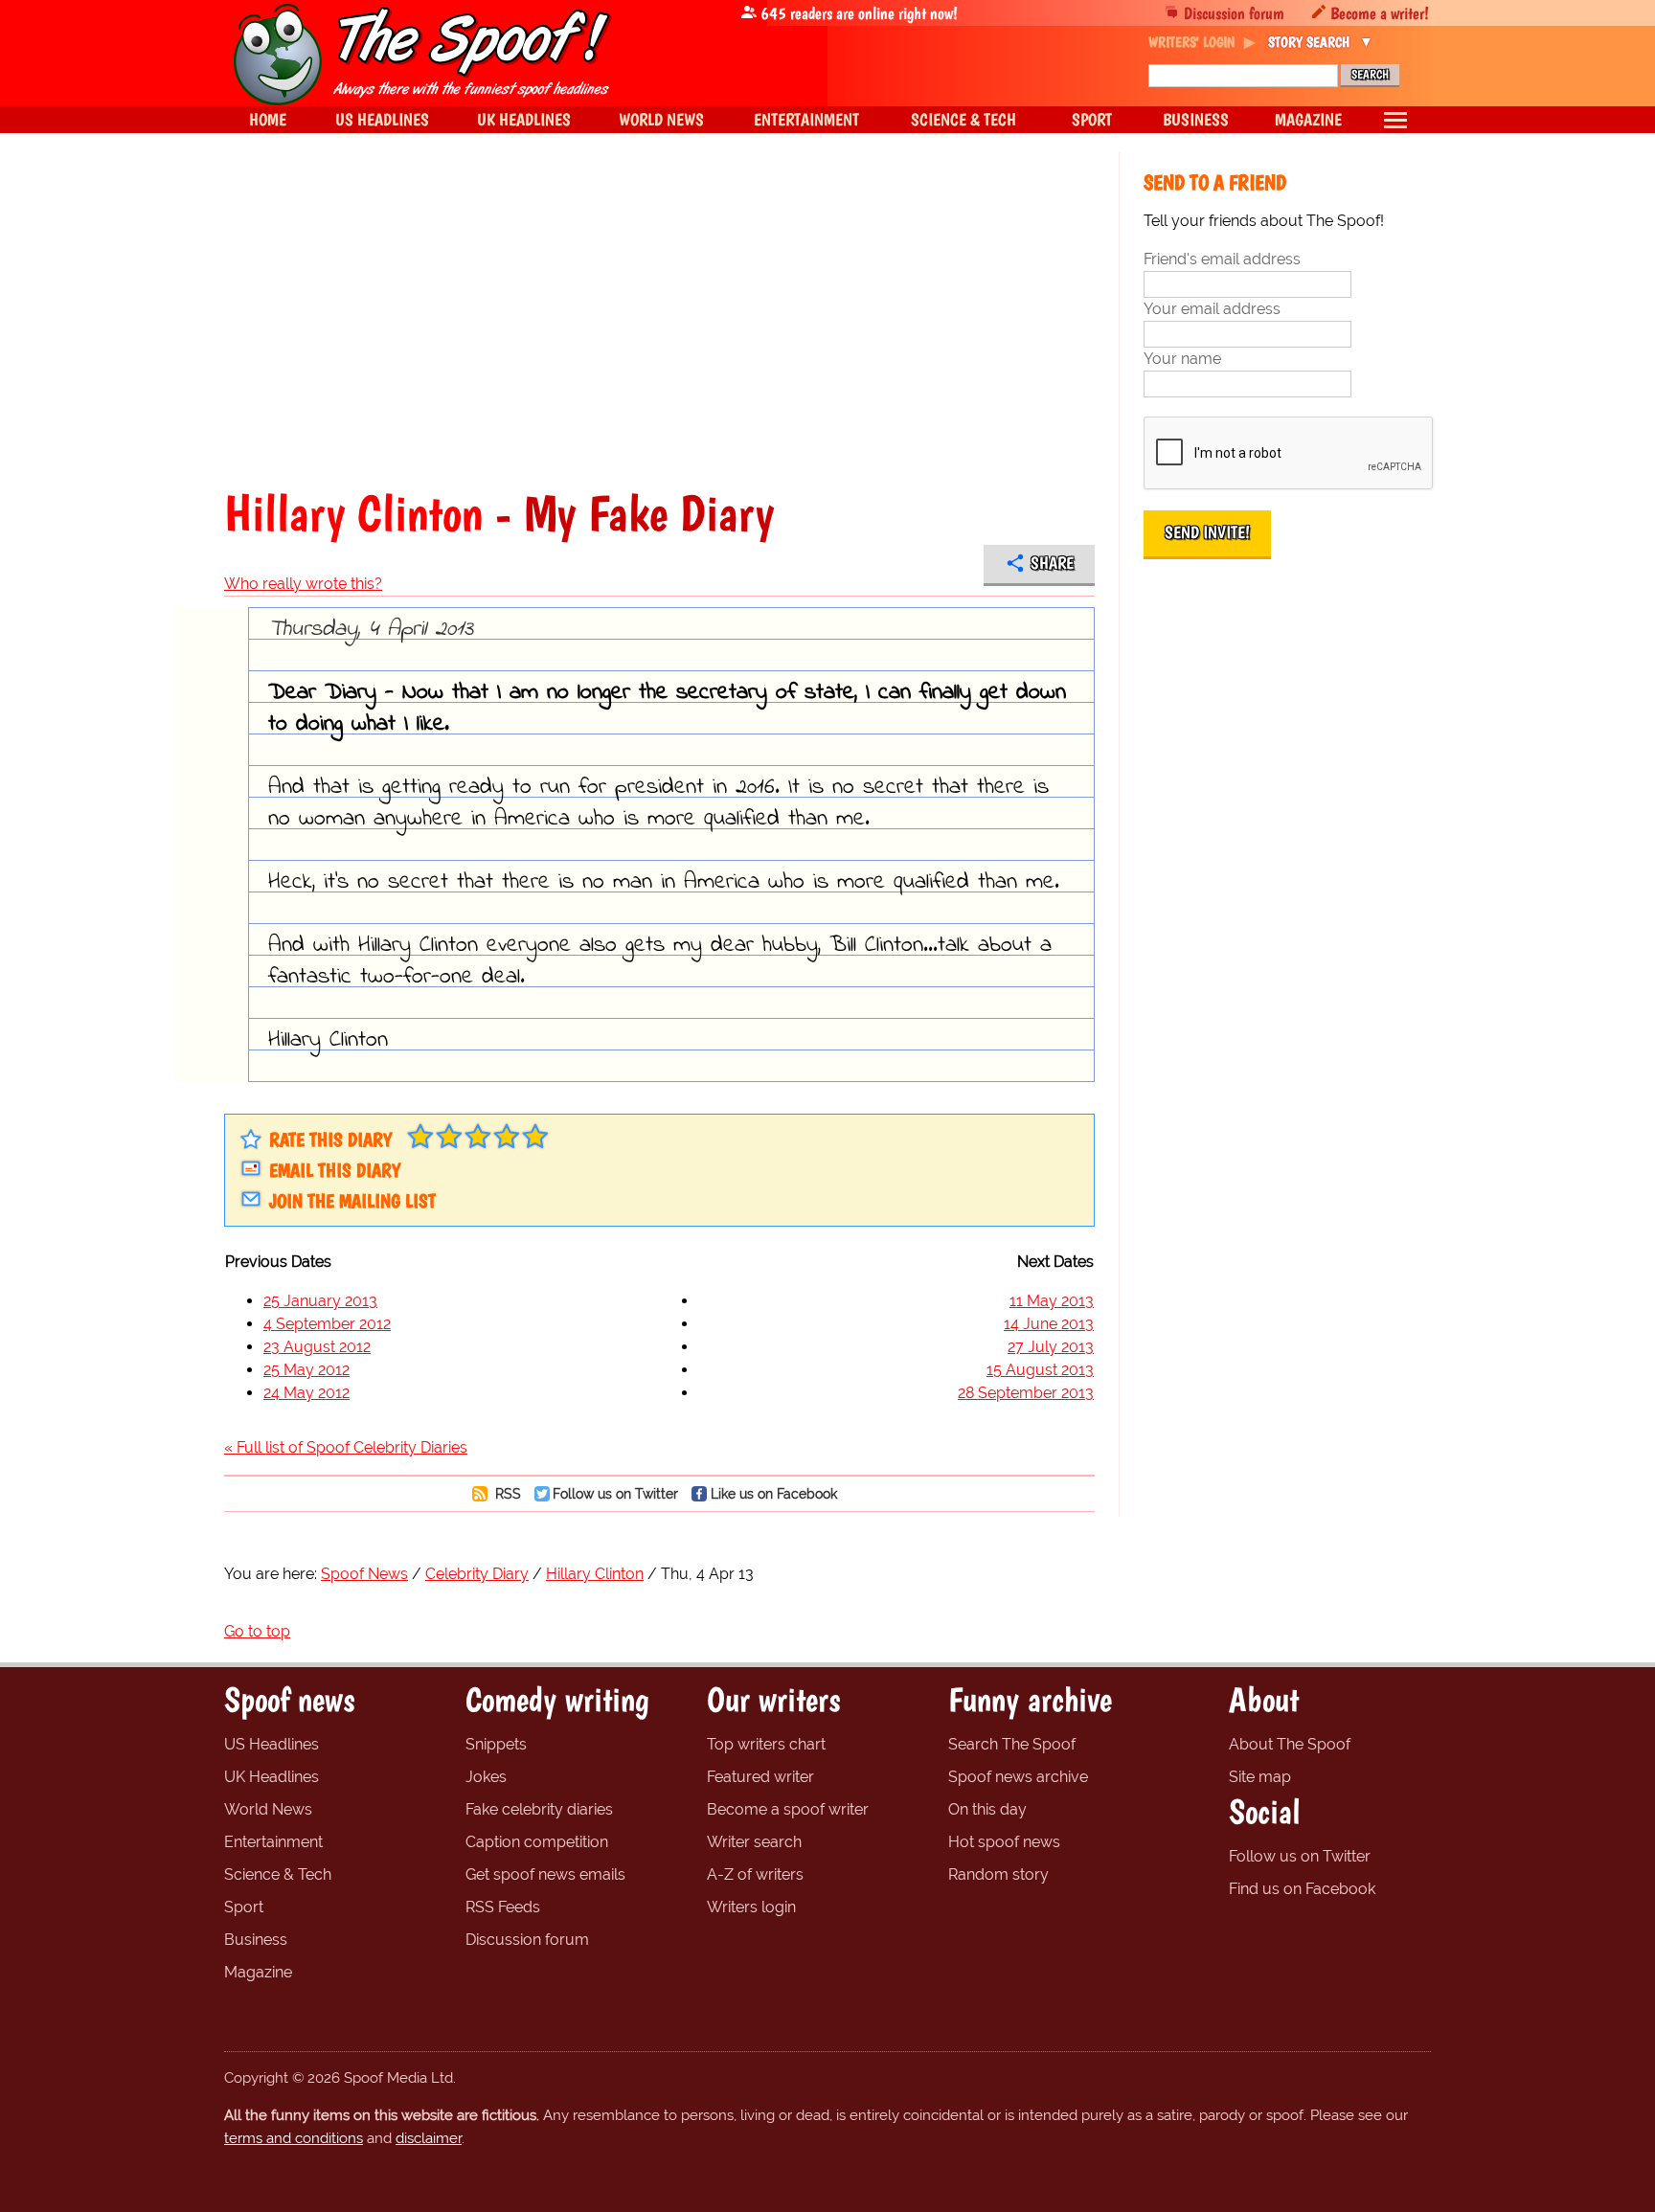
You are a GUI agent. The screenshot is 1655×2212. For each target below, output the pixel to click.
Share (1052, 563)
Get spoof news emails (545, 1874)
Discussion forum (1234, 13)
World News (268, 1809)
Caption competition (537, 1842)
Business (256, 1940)
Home (268, 119)
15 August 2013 (1040, 1370)
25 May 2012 (306, 1370)
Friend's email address (1222, 259)
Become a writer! (1380, 13)
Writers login (751, 1907)
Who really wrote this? (303, 584)
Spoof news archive (1018, 1777)
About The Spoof (1290, 1744)
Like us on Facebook (774, 1493)
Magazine (258, 1972)
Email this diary (335, 1170)
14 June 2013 (1049, 1324)
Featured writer (760, 1777)
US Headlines (272, 1744)
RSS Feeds (503, 1907)
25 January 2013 (320, 1301)
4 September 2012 (327, 1324)
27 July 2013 (1051, 1347)
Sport (244, 1907)
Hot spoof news (1004, 1842)
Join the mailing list (352, 1201)
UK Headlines (272, 1777)
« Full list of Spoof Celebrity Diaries (346, 1447)
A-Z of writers (755, 1874)
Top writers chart (766, 1744)
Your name (1182, 359)
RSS (506, 1493)
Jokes (486, 1777)
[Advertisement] (659, 320)
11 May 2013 (1052, 1301)
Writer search (754, 1842)
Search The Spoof (1012, 1744)
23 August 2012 (317, 1347)
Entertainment (273, 1842)
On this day (987, 1809)
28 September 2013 (1026, 1393)
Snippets (496, 1744)
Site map (1260, 1777)
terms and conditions (294, 2138)
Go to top (257, 1631)
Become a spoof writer (788, 1809)
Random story (998, 1874)
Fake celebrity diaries (539, 1809)
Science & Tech (278, 1874)
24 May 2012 (306, 1393)
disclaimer (429, 2138)
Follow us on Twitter (615, 1493)
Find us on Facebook (1302, 1889)
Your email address (1212, 309)
